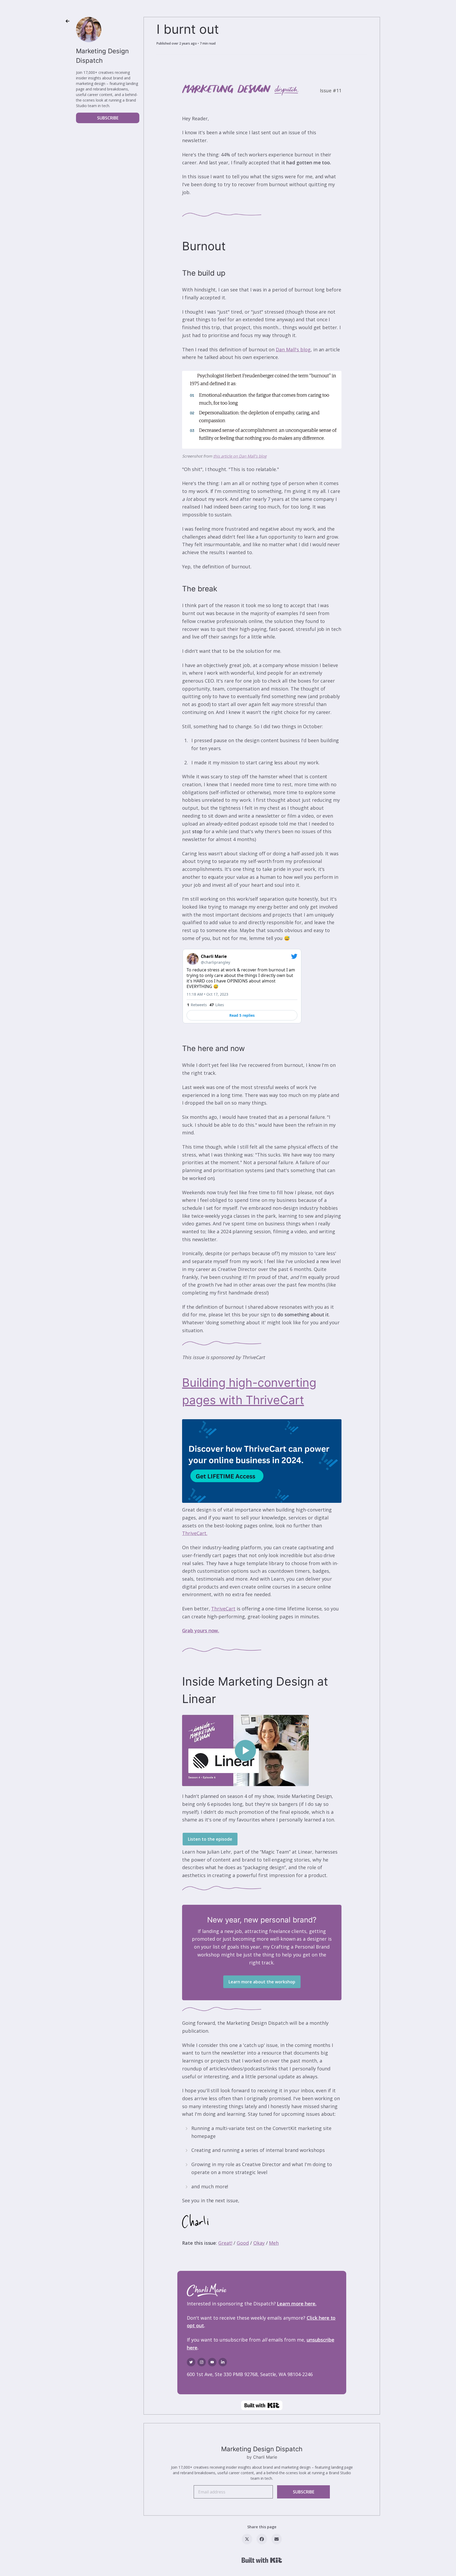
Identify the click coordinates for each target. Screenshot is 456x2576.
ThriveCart (223, 1609)
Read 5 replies (242, 1015)
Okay (259, 2243)
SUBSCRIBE (108, 118)
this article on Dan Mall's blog (240, 456)
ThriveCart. (195, 1533)
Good (243, 2243)
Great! (225, 2243)
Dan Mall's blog (293, 349)
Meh (274, 2243)
